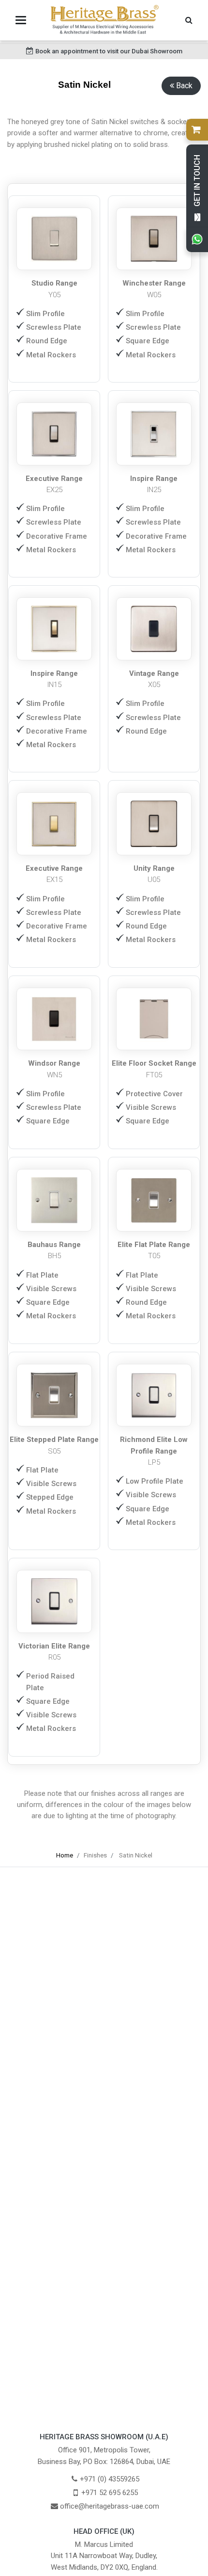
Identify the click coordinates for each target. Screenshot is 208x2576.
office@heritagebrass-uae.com (110, 2506)
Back (184, 86)
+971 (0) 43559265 (110, 2479)
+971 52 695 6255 (110, 2493)
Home (65, 1855)
